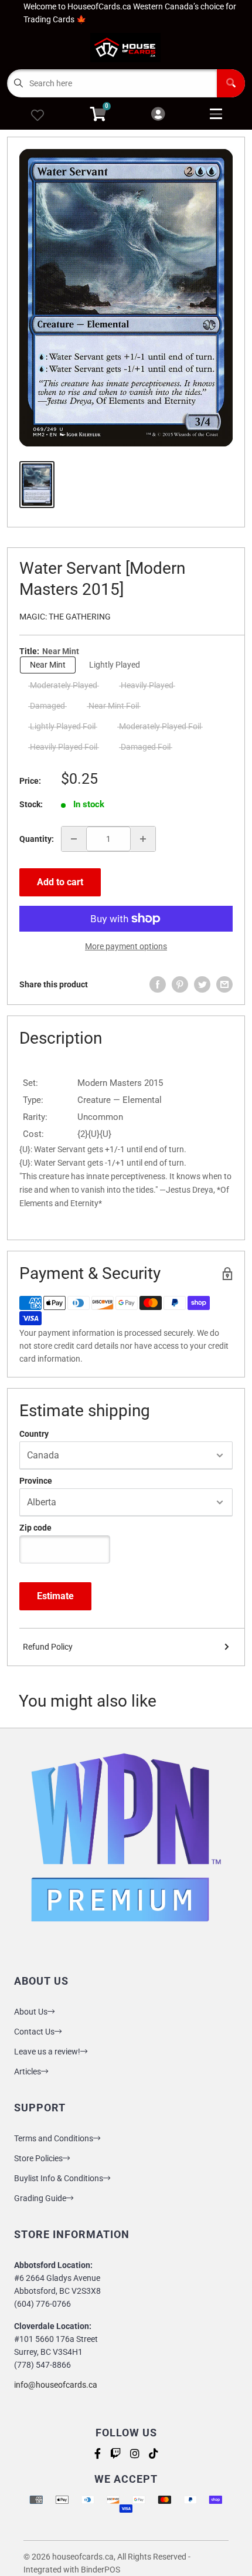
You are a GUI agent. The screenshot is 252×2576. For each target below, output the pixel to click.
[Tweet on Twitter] (202, 984)
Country (34, 1434)
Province (36, 1481)
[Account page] (158, 115)
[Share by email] (224, 984)
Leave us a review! (47, 2052)
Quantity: (37, 839)
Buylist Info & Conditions (59, 2178)
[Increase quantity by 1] (143, 839)
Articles (28, 2071)
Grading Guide (40, 2198)
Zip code (35, 1528)
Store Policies (38, 2158)
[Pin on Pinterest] (180, 984)
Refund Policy (48, 1647)
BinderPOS (101, 2570)
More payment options (126, 946)
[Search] (231, 83)
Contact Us (34, 2032)
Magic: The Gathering (65, 617)
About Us (31, 2012)
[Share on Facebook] (158, 984)
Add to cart (60, 882)
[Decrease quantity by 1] (74, 839)
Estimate (55, 1596)
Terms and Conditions (54, 2138)
